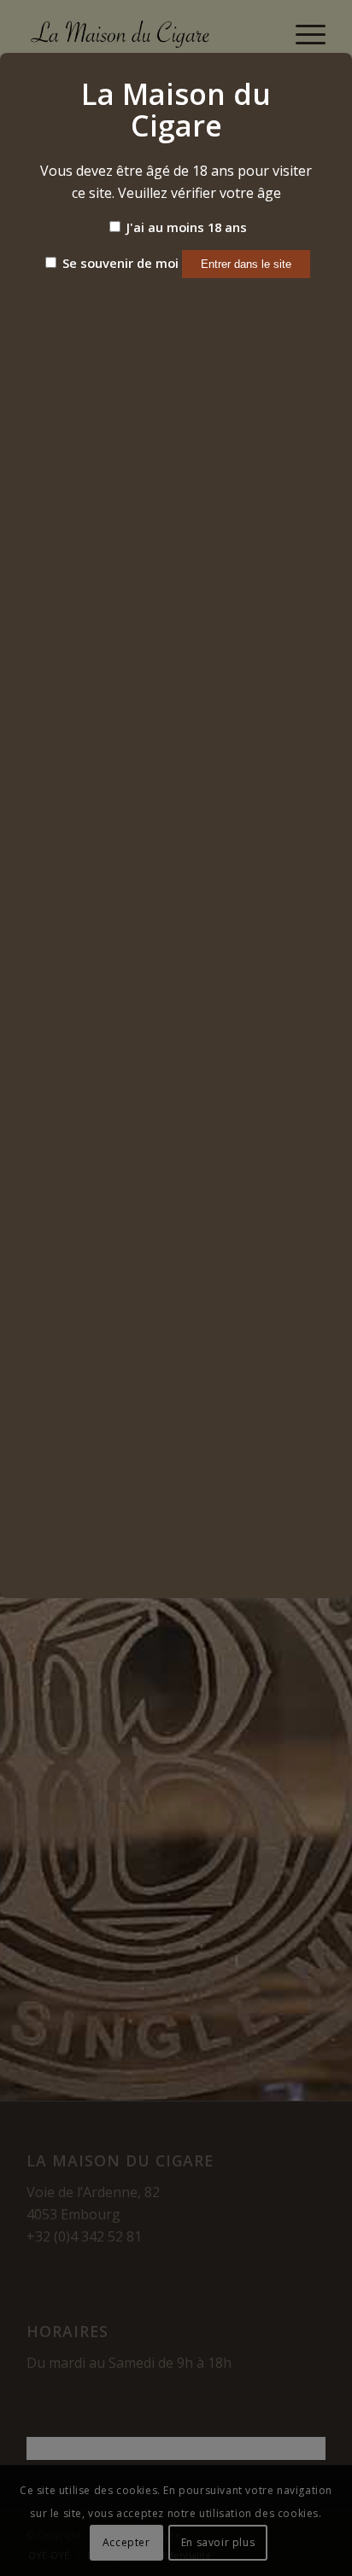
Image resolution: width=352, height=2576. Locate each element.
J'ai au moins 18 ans (185, 227)
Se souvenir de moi (119, 263)
